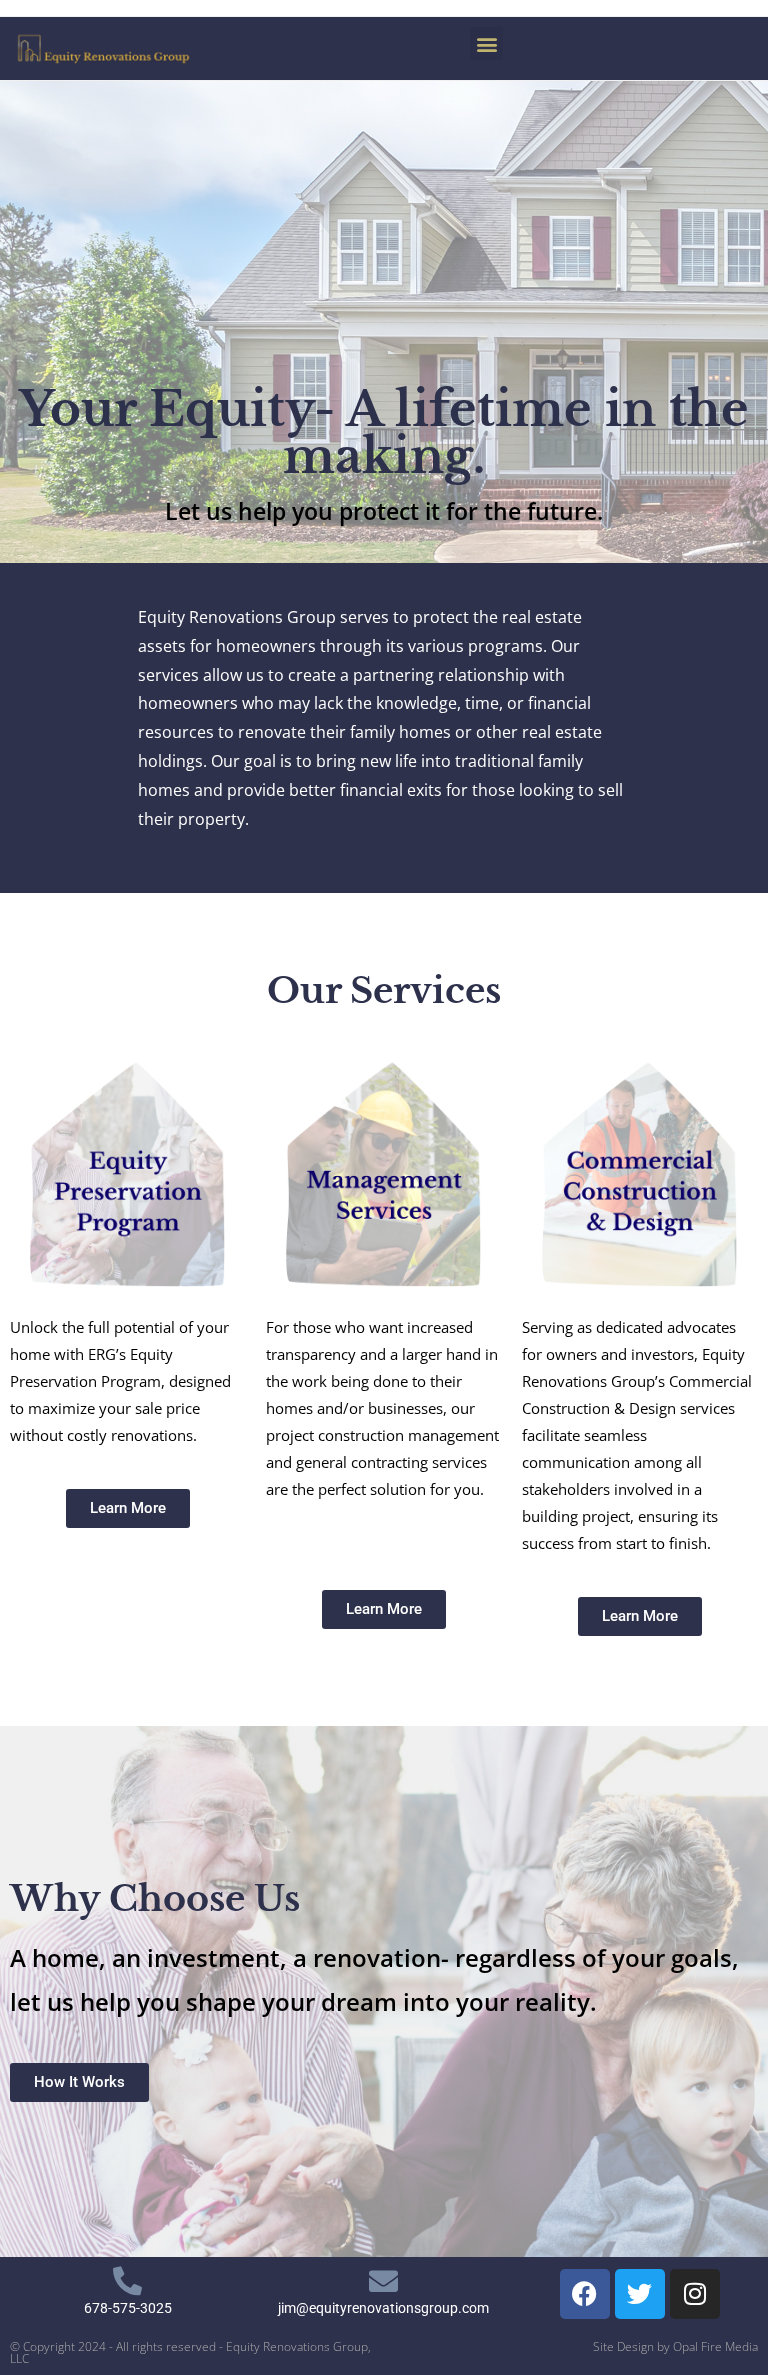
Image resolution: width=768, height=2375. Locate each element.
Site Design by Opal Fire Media (675, 2346)
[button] (486, 43)
